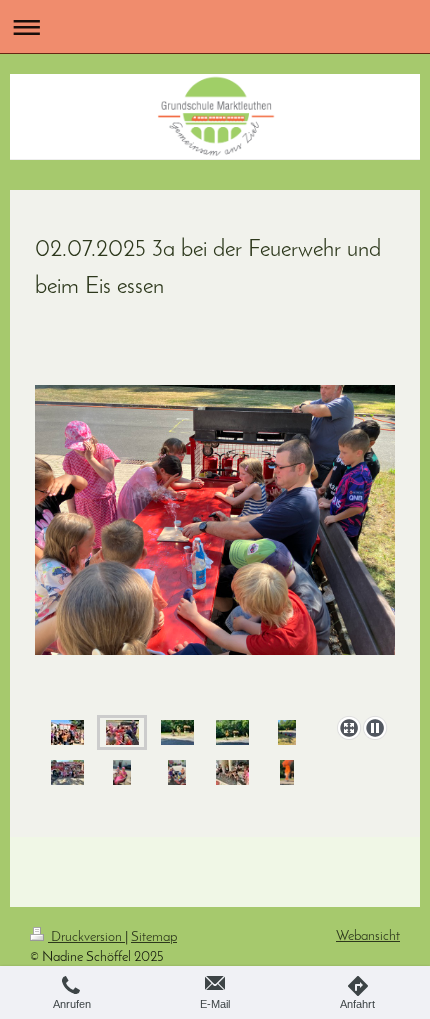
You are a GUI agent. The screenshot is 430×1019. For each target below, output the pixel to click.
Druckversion (86, 937)
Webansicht (368, 936)
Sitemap (154, 937)
